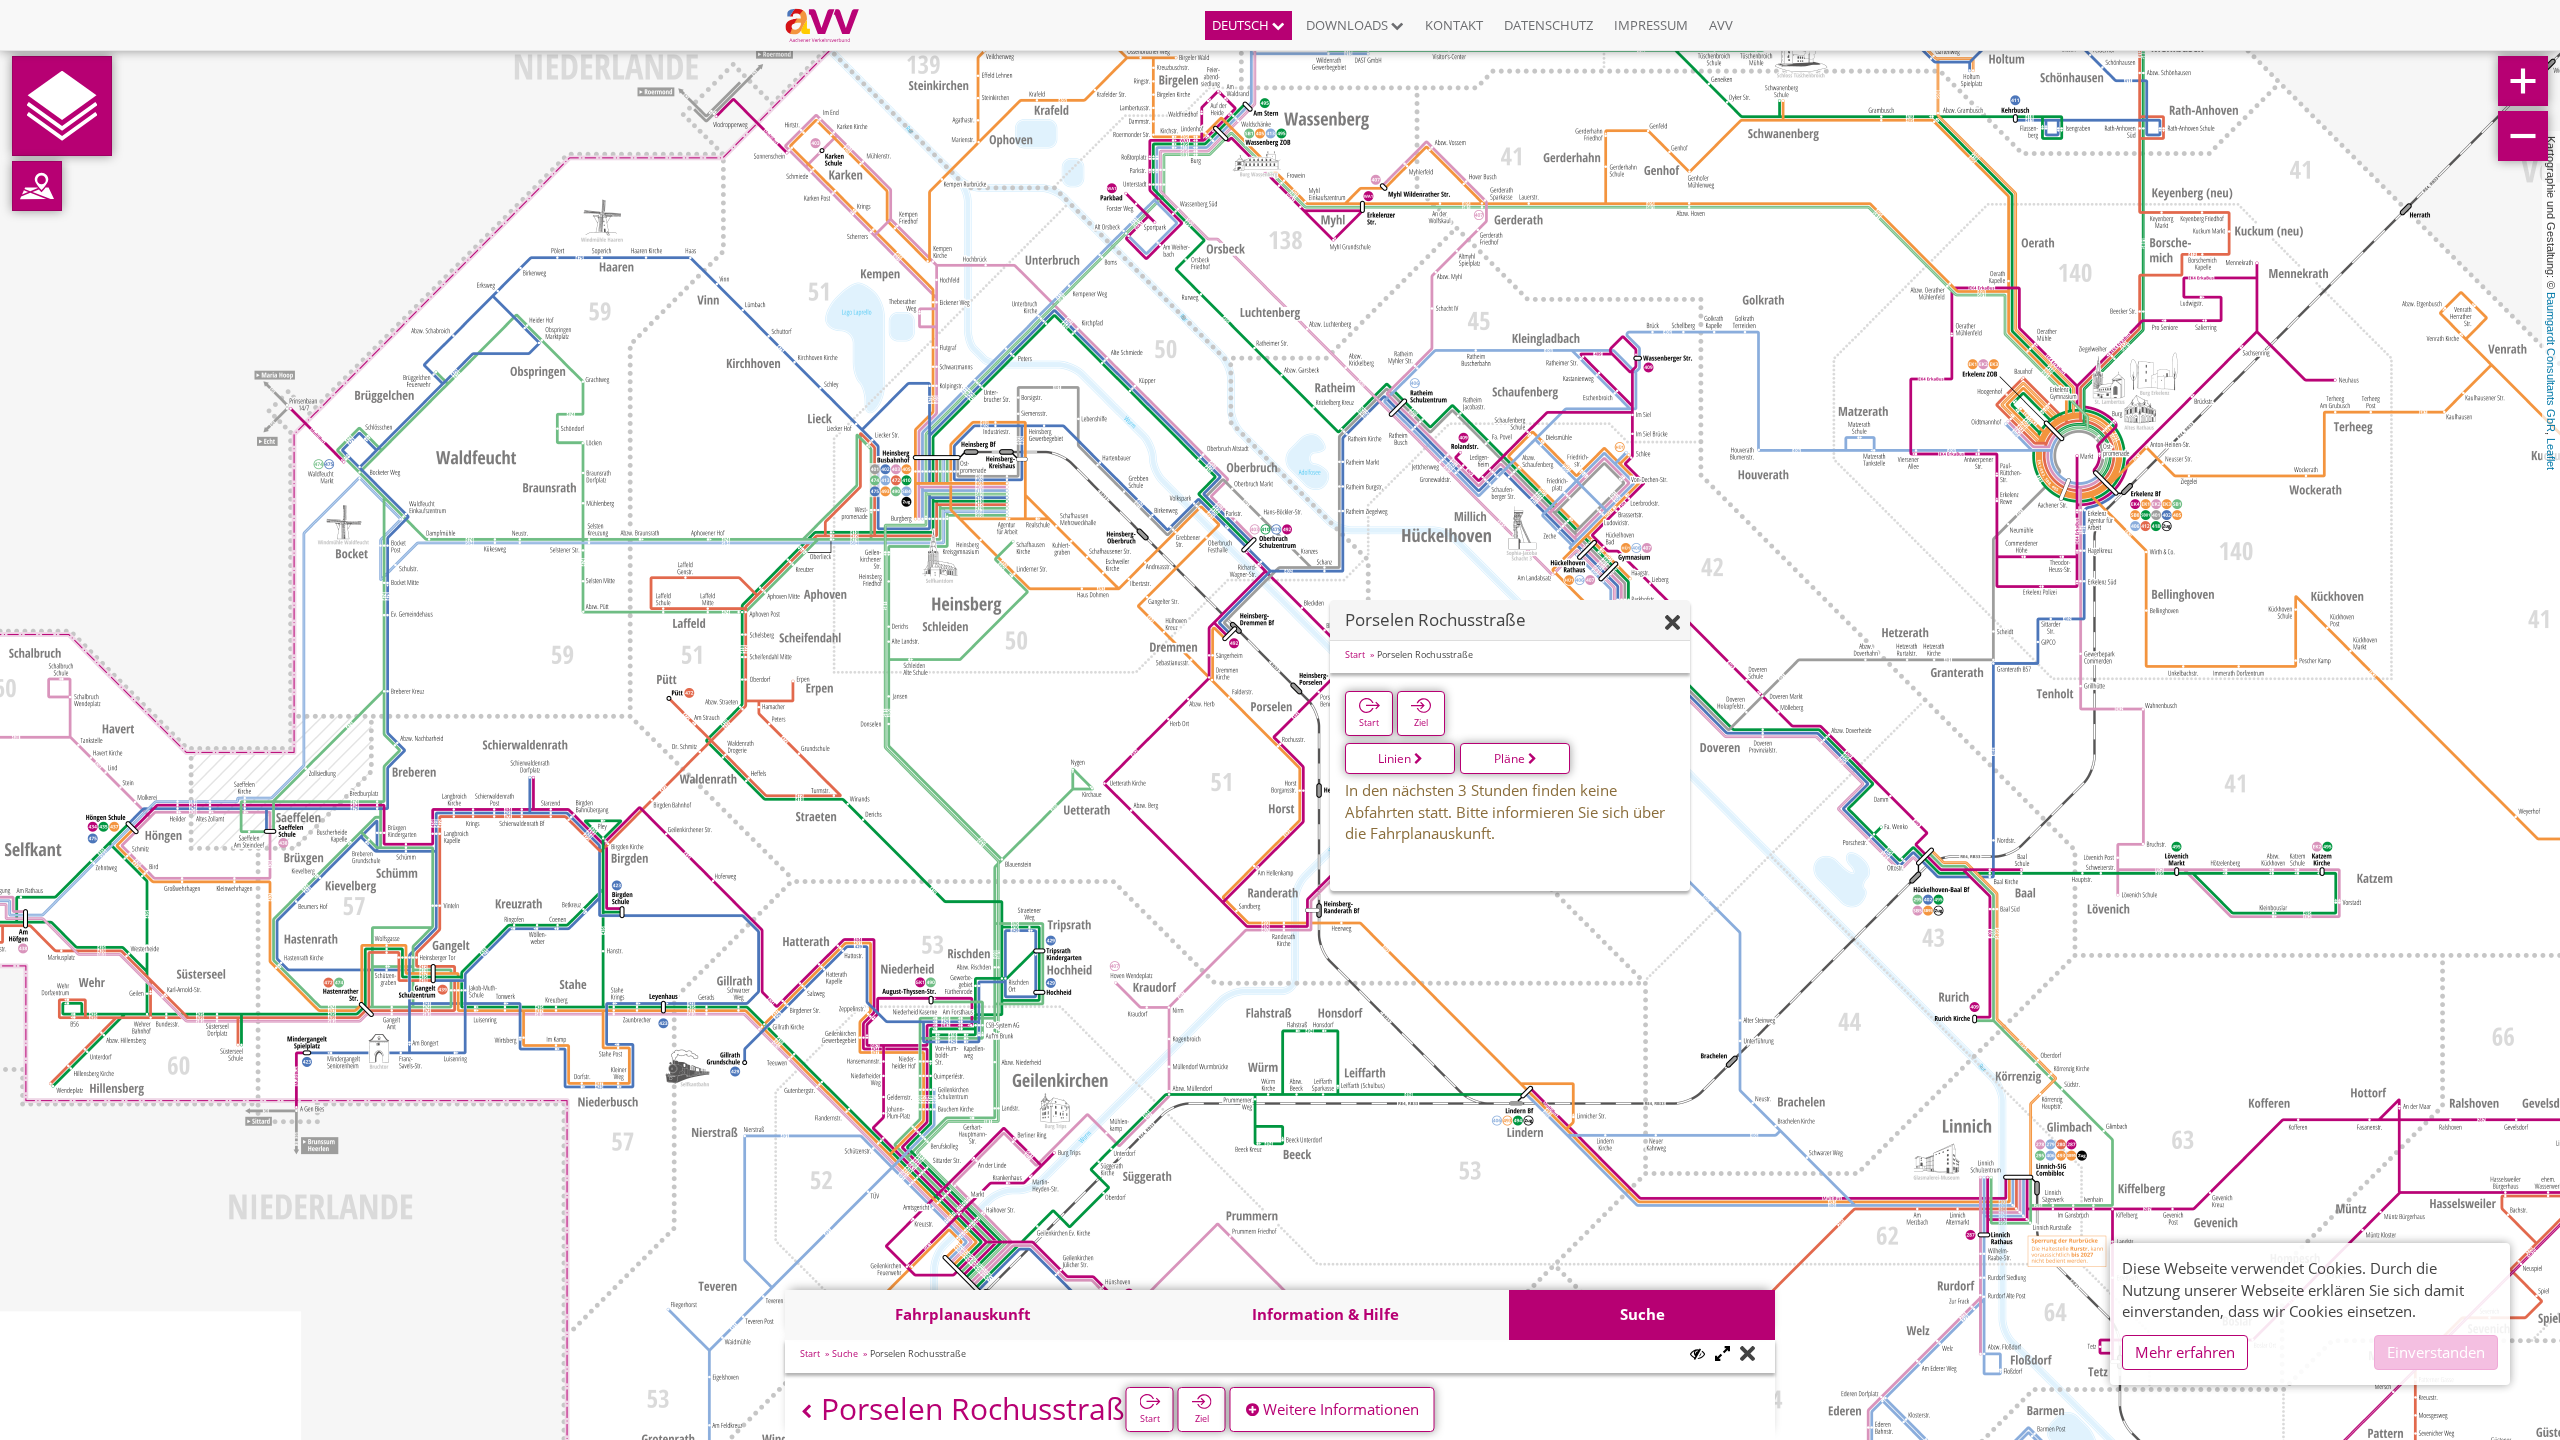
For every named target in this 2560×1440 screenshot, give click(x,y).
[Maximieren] (1722, 1354)
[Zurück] (806, 1411)
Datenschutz (1548, 25)
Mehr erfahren (2185, 1352)
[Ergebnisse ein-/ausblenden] (1697, 1353)
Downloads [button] (1348, 25)
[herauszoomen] (2523, 136)
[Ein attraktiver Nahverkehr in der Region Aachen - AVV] (829, 25)
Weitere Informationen (1339, 1409)
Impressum (1651, 25)
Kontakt (1454, 25)
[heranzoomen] (2523, 81)
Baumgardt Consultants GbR (2551, 362)
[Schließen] (1747, 1354)
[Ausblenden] (1672, 623)
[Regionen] (37, 186)
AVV (1721, 25)
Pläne (1511, 758)
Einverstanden (2436, 1352)
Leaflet (2551, 454)
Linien (1396, 758)
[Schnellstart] (62, 106)
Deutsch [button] (1242, 25)
